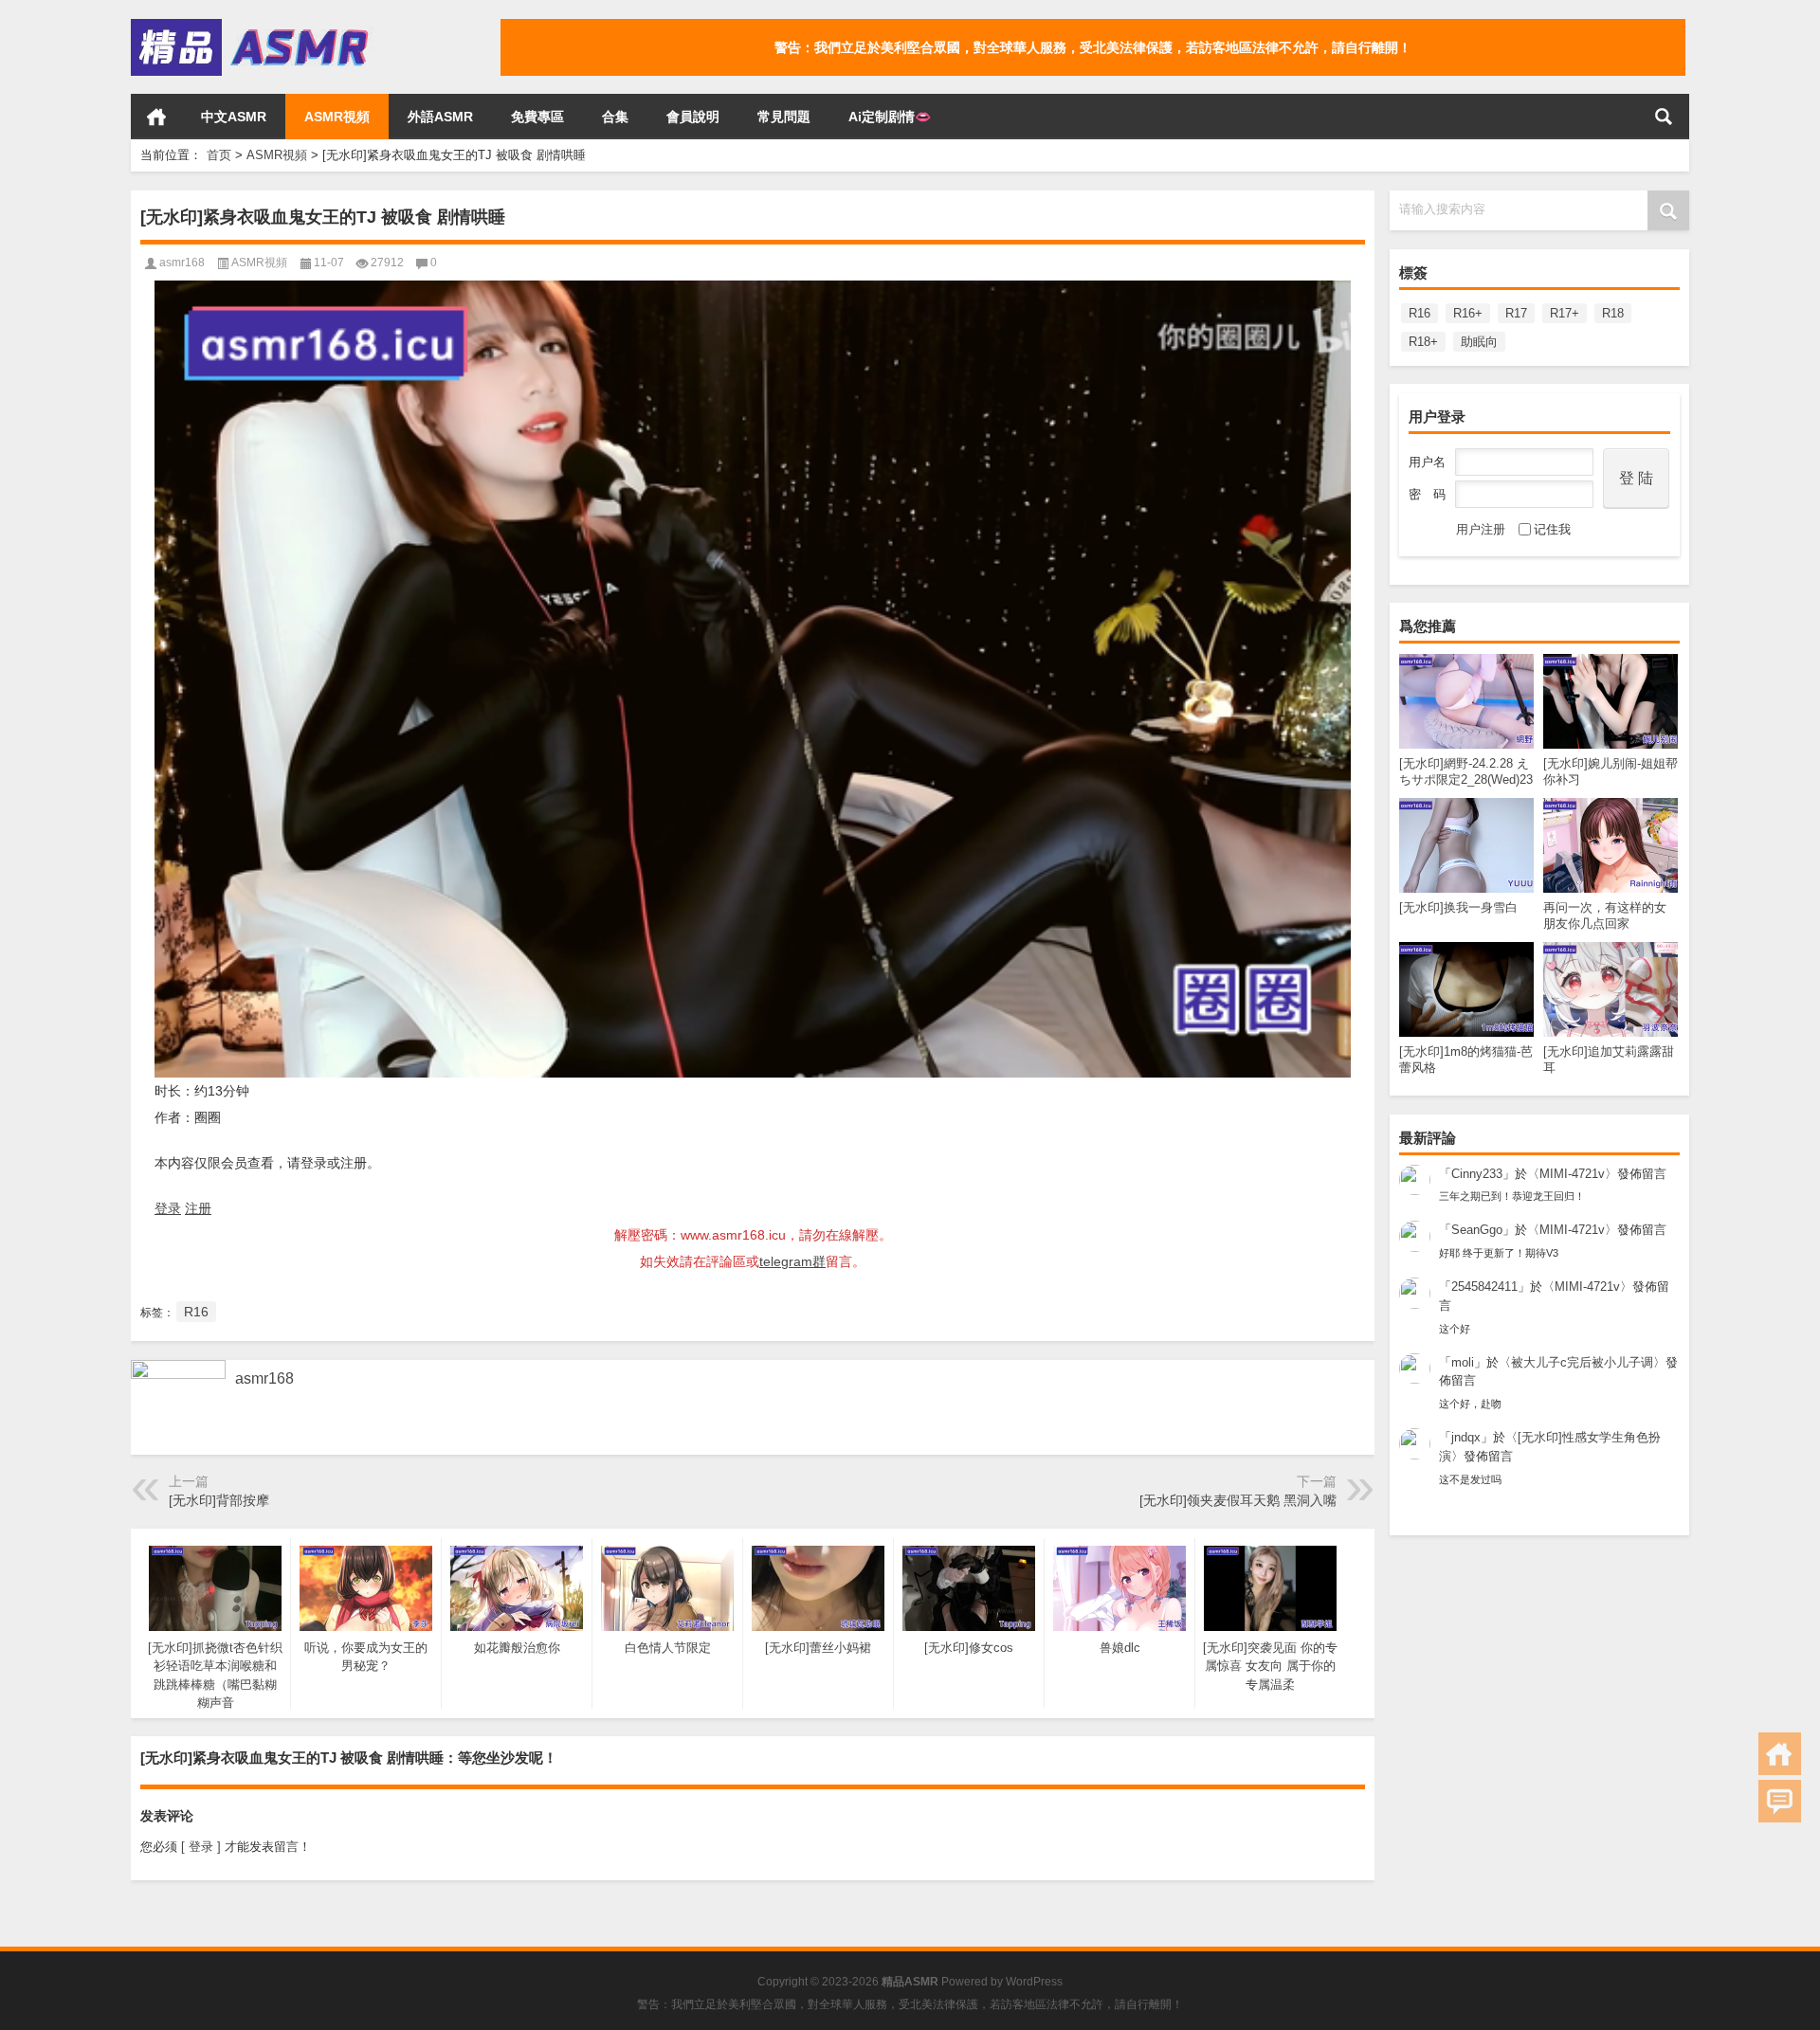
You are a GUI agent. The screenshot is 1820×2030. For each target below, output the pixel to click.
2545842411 (1484, 1287)
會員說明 (693, 117)
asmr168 (182, 263)
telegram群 (792, 1261)
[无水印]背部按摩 (219, 1500)
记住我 (1552, 529)
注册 (198, 1208)
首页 (156, 117)
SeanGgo (1477, 1230)
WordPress (1034, 1982)
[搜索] (1664, 117)
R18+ (1423, 342)
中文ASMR (234, 117)
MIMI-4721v (1572, 1174)
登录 (168, 1208)
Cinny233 (1477, 1174)
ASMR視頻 (337, 117)
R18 (1613, 313)
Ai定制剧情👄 (890, 117)
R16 (1420, 313)
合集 (615, 117)
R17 (1516, 313)
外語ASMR (440, 117)
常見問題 (784, 117)
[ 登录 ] (201, 1847)
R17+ (1565, 313)
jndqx (1466, 1437)
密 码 (1427, 494)
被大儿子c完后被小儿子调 (1582, 1362)
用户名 (1427, 462)
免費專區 (537, 117)
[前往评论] (1780, 1801)
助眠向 (1479, 342)
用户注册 (1481, 529)
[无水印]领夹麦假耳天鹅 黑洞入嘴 (1238, 1500)
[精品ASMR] (252, 25)
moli (1463, 1362)
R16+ (1468, 313)
